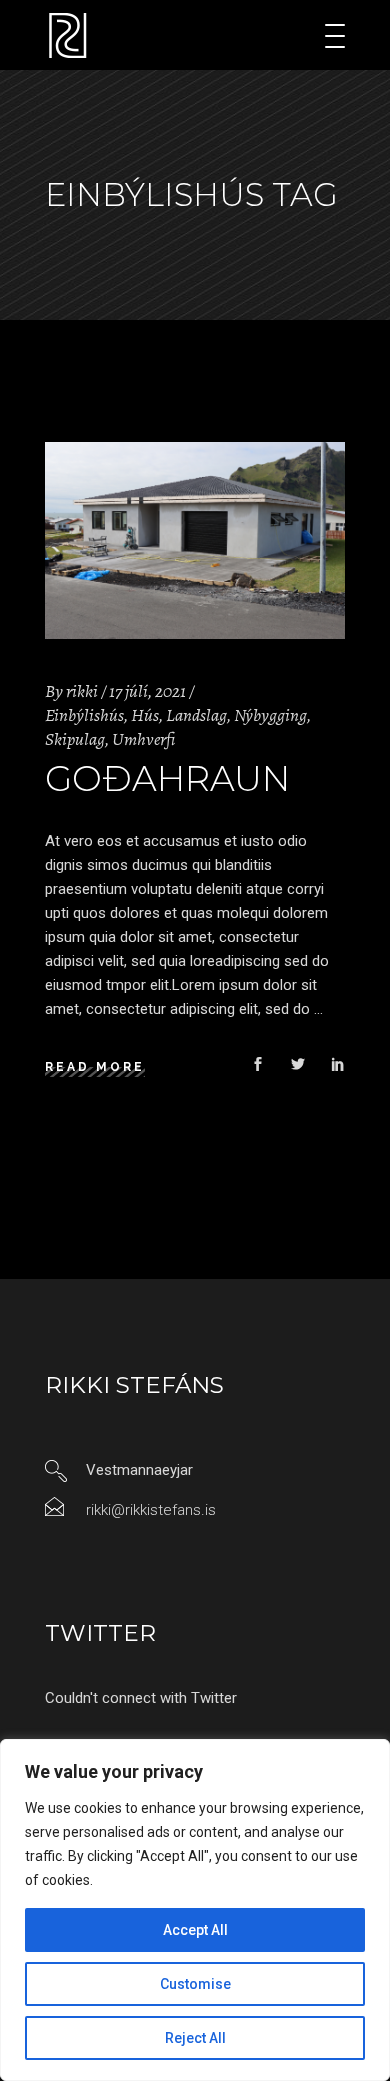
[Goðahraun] (195, 540)
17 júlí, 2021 (147, 691)
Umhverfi (143, 739)
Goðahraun (167, 778)
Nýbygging (270, 715)
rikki (82, 691)
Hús (145, 715)
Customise (195, 1984)
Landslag (196, 715)
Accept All (195, 1930)
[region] (195, 1910)
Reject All (195, 2038)
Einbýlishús (84, 715)
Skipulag (75, 739)
